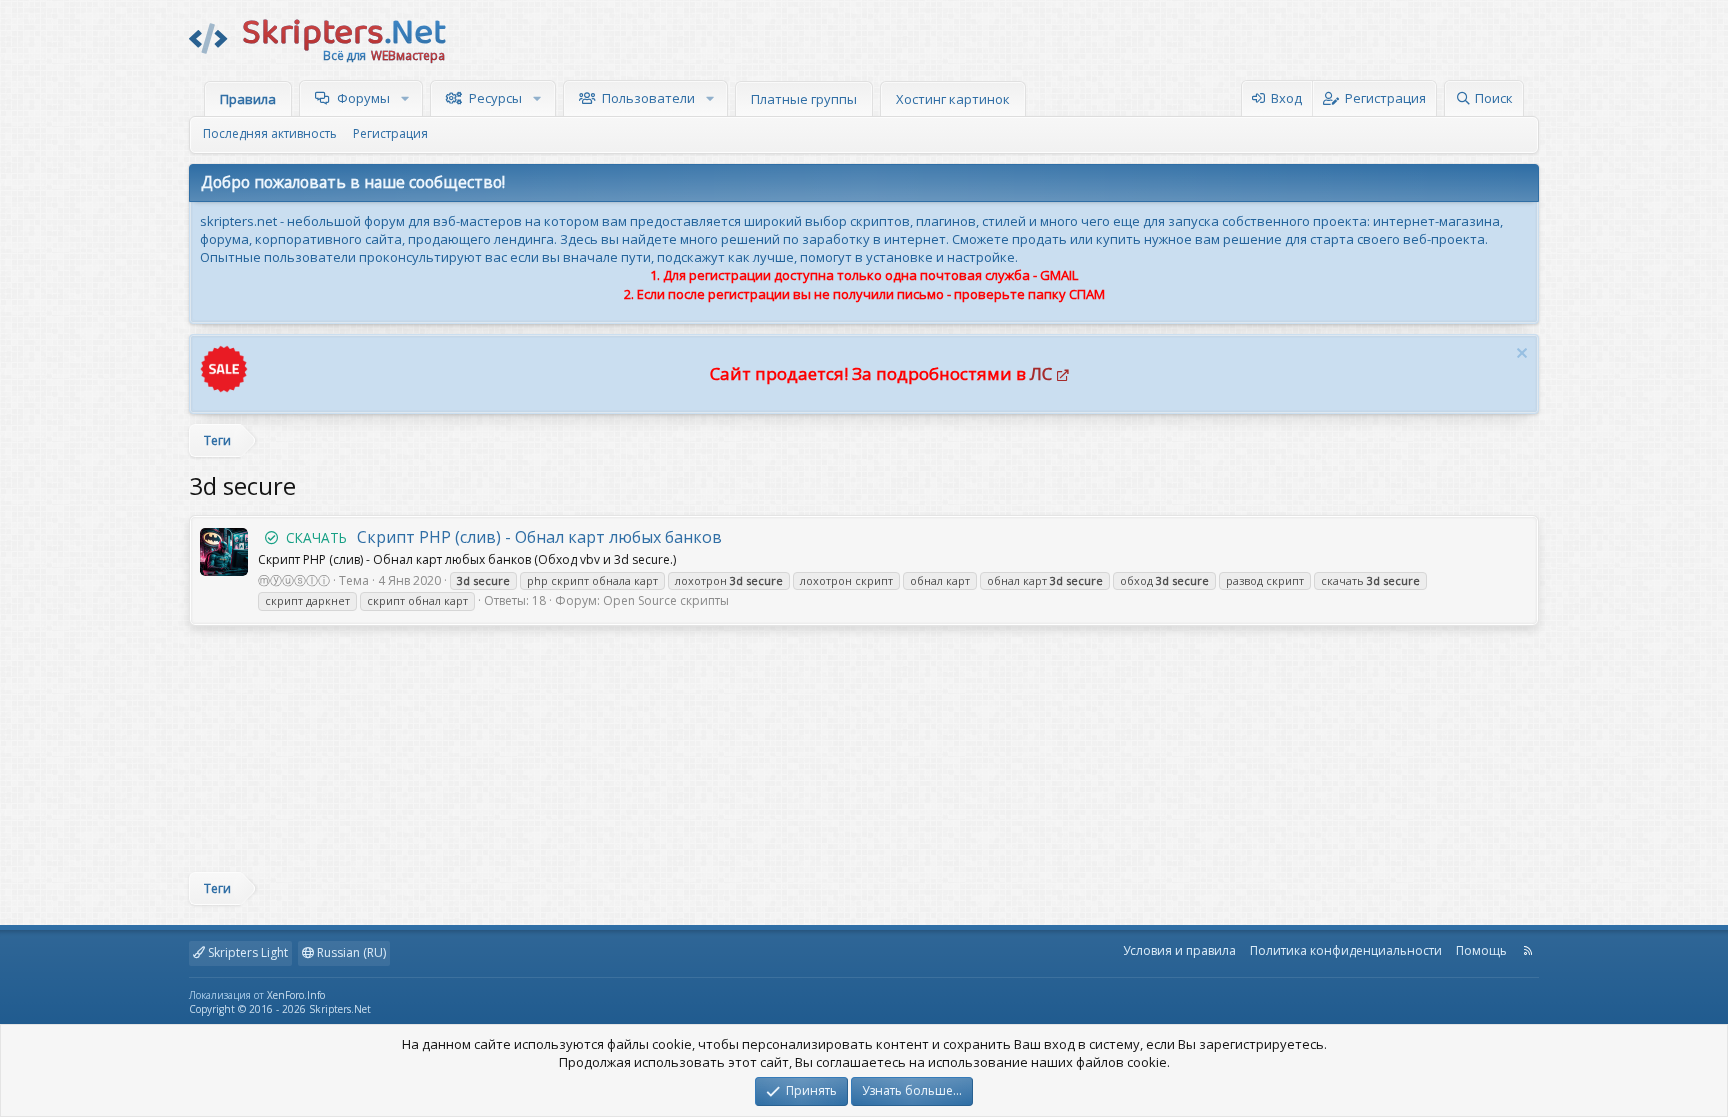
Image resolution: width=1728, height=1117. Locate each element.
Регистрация (390, 133)
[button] (407, 98)
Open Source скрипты (666, 600)
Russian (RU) (350, 952)
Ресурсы (495, 98)
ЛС (1041, 373)
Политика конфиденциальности (1346, 950)
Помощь (1481, 950)
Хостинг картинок (953, 99)
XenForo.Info (296, 995)
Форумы (363, 98)
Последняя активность (270, 133)
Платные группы (804, 99)
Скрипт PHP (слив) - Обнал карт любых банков (504, 537)
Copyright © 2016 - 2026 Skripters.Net (280, 1009)
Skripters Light (246, 952)
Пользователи (648, 98)
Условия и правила (1179, 950)
